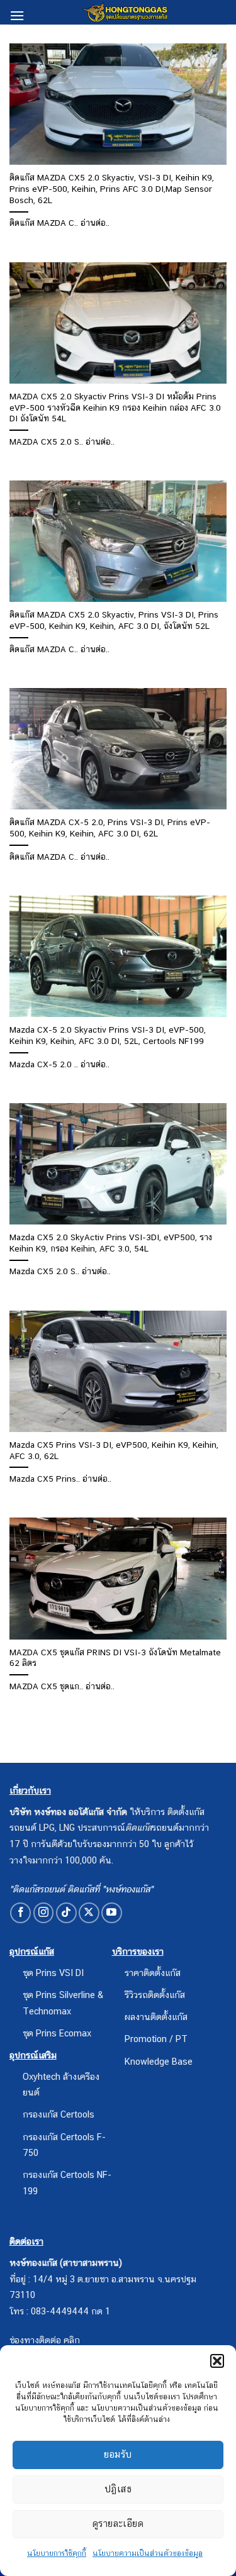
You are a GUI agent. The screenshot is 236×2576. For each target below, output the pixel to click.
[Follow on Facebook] (20, 1913)
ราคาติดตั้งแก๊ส (153, 1973)
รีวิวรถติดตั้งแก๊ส (155, 1995)
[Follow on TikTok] (66, 1913)
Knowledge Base (159, 2061)
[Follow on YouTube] (112, 1913)
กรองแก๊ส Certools (59, 2114)
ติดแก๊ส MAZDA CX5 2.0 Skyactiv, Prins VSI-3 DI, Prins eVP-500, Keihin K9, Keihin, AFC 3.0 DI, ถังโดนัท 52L (114, 620)
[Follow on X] (89, 1913)
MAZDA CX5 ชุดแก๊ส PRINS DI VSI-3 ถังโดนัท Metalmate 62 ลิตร (115, 1658)
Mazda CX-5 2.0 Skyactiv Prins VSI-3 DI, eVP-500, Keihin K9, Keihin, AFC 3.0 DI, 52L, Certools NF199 (108, 1035)
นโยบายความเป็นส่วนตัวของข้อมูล (148, 2553)
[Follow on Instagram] (44, 1913)
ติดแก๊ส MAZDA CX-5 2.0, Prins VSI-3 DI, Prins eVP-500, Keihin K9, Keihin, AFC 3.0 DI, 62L (110, 828)
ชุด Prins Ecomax (57, 2033)
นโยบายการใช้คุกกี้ (57, 2553)
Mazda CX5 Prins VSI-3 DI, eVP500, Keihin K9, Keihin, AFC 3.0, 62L (114, 1450)
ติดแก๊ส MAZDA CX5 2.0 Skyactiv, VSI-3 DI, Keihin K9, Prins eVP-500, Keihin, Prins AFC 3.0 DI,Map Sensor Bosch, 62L (112, 188)
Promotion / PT (156, 2039)
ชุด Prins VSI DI (53, 1973)
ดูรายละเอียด (118, 2523)
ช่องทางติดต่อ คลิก (45, 2340)
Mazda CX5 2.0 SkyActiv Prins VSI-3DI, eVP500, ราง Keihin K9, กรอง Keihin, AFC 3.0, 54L (111, 1243)
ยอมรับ (118, 2454)
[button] (217, 2361)
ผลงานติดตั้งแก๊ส (156, 2017)
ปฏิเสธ (118, 2489)
